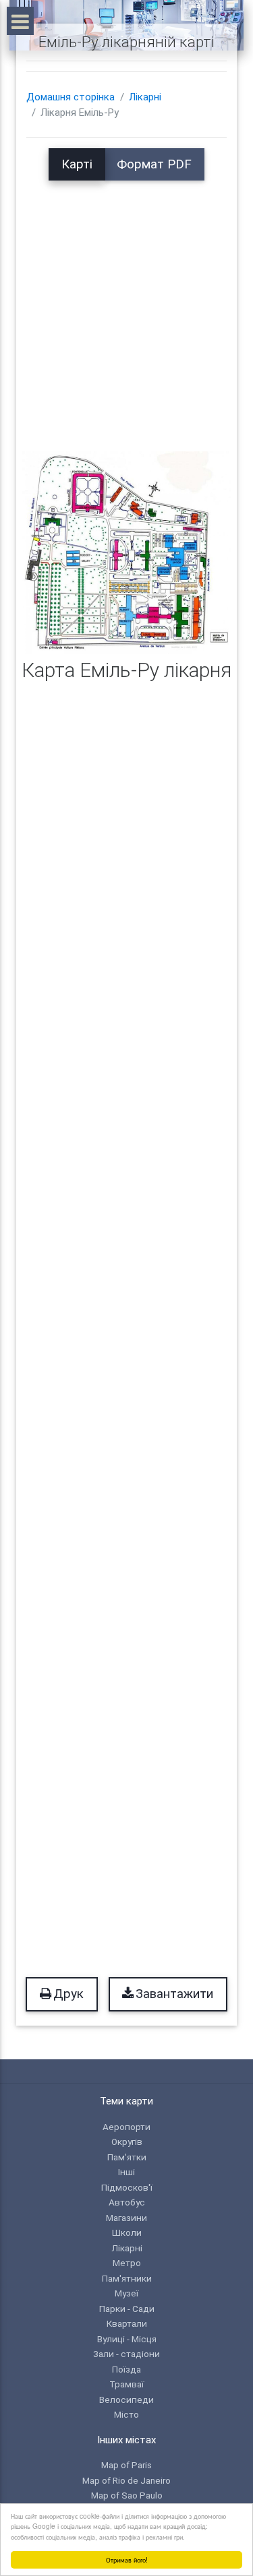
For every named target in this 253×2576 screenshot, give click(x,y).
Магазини (126, 2218)
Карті (77, 164)
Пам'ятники (127, 2278)
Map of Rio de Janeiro (126, 2480)
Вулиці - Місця (127, 2339)
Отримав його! (127, 2559)
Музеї (126, 2293)
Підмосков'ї (127, 2187)
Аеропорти (126, 2127)
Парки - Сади (127, 2309)
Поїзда (126, 2369)
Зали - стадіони (126, 2354)
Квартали (127, 2323)
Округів (127, 2142)
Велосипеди (126, 2400)
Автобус (127, 2202)
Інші (126, 2172)
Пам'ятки (127, 2157)
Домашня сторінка (71, 97)
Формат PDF (154, 164)
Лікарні (145, 97)
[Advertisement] (126, 307)
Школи (127, 2232)
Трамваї (126, 2384)
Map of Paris (126, 2465)
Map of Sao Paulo (127, 2495)
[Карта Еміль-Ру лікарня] (126, 552)
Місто (126, 2414)
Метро (127, 2263)
